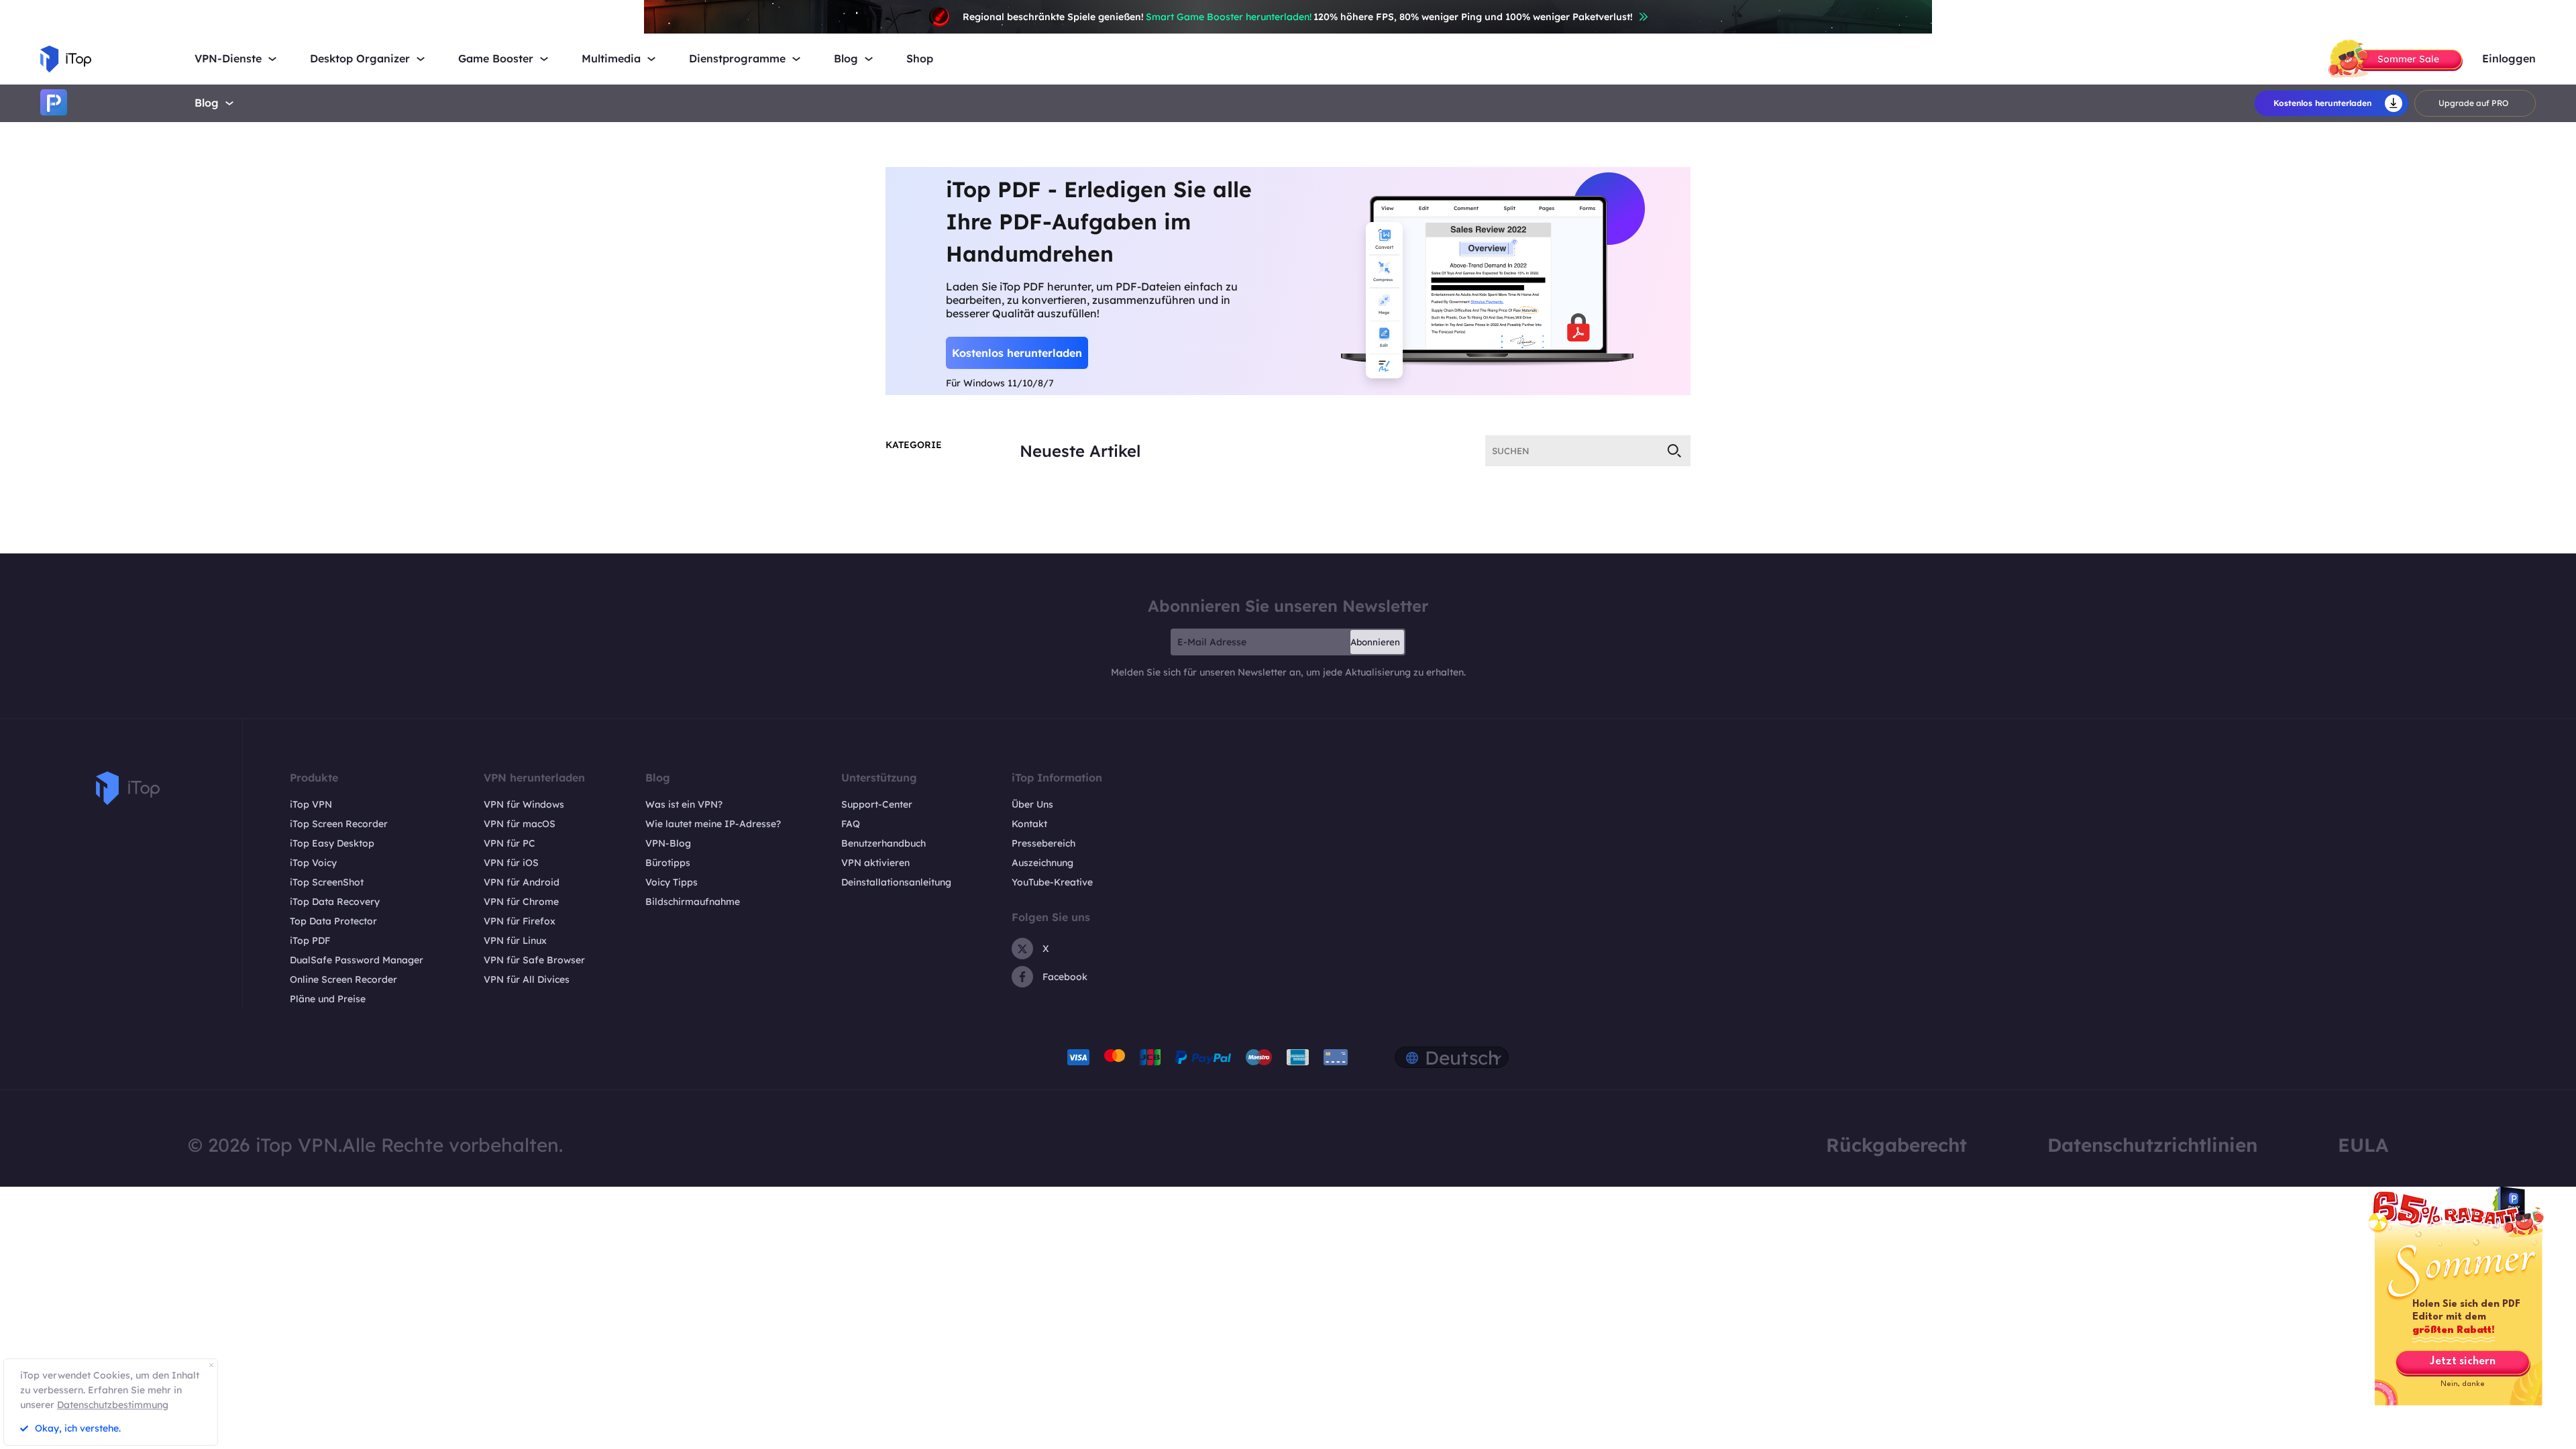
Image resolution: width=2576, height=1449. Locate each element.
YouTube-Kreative (1052, 882)
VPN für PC (509, 843)
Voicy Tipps (672, 882)
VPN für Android (522, 882)
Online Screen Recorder (343, 979)
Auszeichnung (1042, 863)
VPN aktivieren (875, 863)
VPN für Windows (524, 804)
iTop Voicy (313, 863)
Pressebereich (1043, 843)
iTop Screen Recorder (339, 824)
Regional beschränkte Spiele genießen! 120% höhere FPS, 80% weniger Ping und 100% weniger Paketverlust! (1298, 17)
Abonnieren (1375, 642)
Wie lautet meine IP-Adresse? (713, 824)
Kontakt (1029, 824)
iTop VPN (311, 804)
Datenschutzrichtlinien (2152, 1145)
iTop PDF (310, 941)
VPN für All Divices (527, 979)
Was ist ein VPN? (684, 804)
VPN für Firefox (520, 921)
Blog (207, 103)
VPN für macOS (520, 824)
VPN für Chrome (521, 902)
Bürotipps (668, 863)
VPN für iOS (511, 863)
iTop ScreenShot (327, 882)
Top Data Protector (333, 921)
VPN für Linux (515, 941)
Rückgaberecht (1896, 1145)
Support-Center (877, 804)
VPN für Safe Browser (534, 960)
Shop (920, 59)
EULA (2363, 1145)
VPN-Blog (668, 843)
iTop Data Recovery (335, 902)
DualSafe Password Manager (357, 960)
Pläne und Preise (328, 999)
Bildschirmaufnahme (693, 902)
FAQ (851, 824)
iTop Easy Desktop (332, 843)
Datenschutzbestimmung (113, 1405)
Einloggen (2509, 59)
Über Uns (1032, 804)
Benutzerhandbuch (883, 843)
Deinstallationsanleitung (896, 882)
